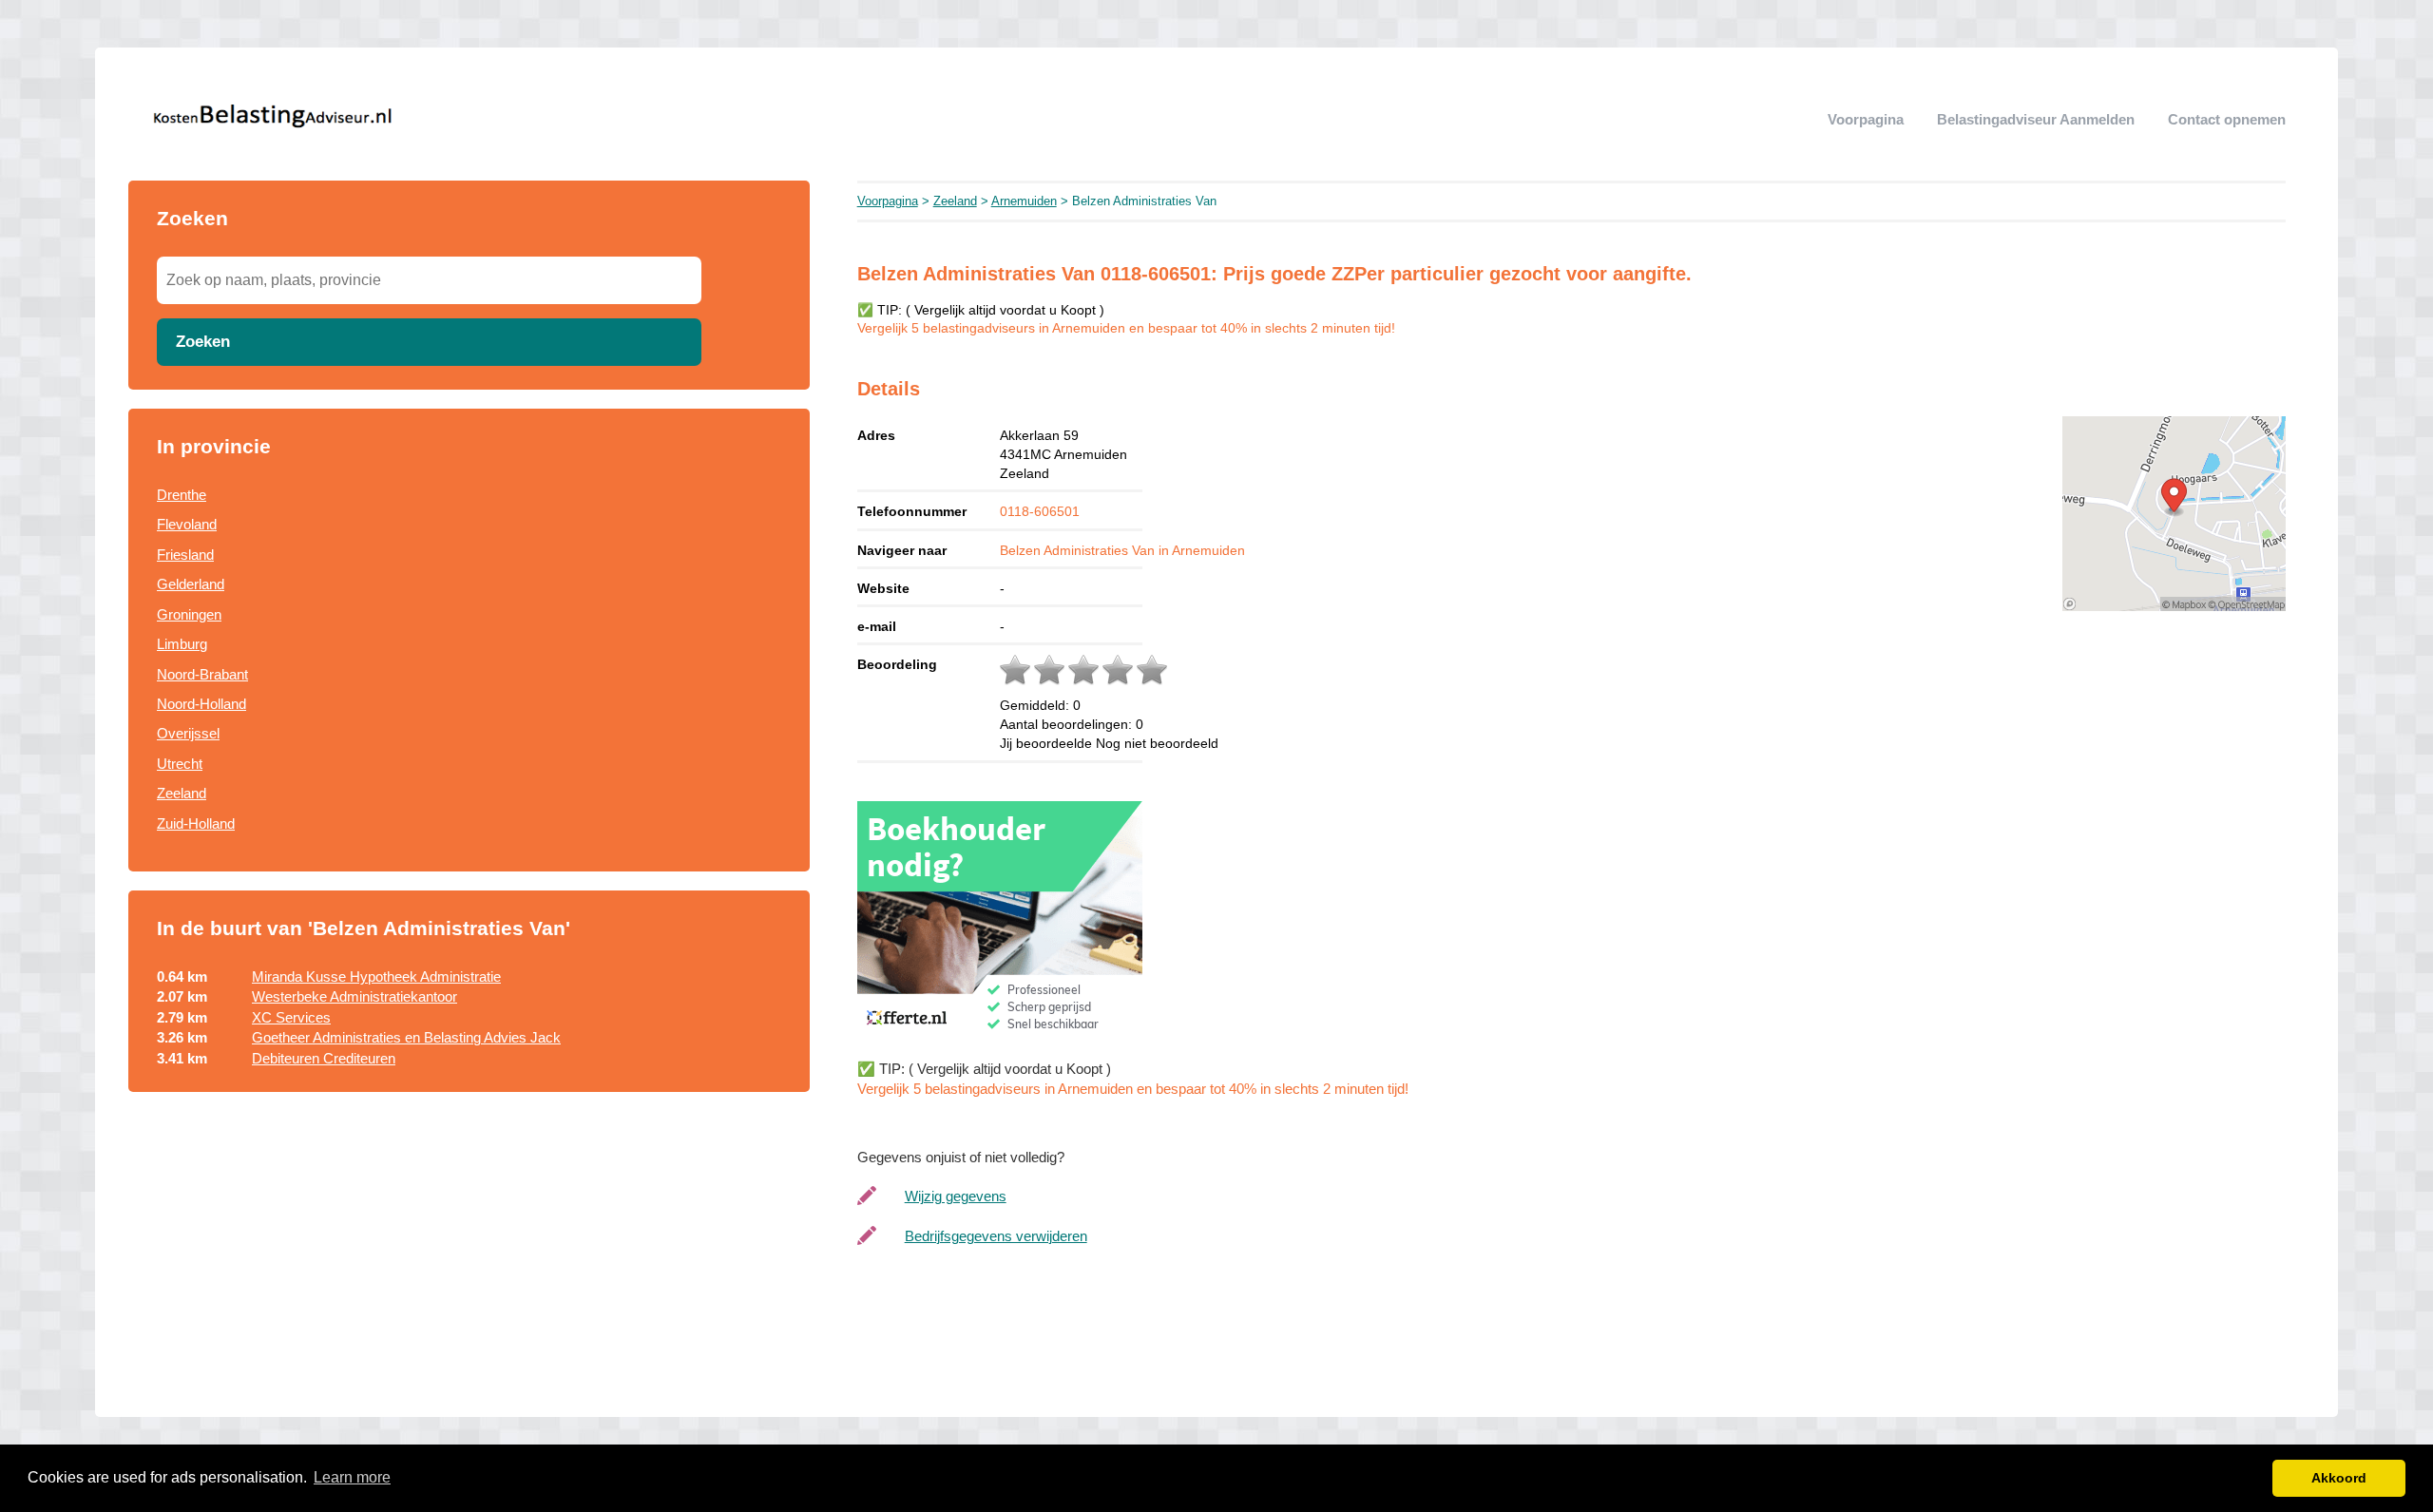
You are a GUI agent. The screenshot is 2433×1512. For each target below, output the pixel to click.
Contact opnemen (2227, 119)
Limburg (182, 644)
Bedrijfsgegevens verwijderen (996, 1236)
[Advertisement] (469, 1265)
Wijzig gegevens (956, 1196)
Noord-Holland (201, 704)
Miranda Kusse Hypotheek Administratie (376, 976)
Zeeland (182, 793)
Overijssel (188, 733)
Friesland (185, 555)
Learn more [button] (352, 1477)
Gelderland (191, 584)
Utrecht (180, 764)
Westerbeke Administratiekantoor (354, 996)
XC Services (291, 1017)
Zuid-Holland (196, 823)
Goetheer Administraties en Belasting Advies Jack (406, 1037)
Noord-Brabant (202, 674)
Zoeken (203, 341)
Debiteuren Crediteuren (324, 1058)
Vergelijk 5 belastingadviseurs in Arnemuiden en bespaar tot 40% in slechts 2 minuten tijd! (1126, 328)
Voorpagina (1866, 119)
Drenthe (182, 495)
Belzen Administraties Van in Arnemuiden (1122, 550)
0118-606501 (1040, 511)
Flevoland (187, 524)
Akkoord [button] (2339, 1478)
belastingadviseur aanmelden (2036, 119)
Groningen (189, 614)
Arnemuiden (1024, 201)
